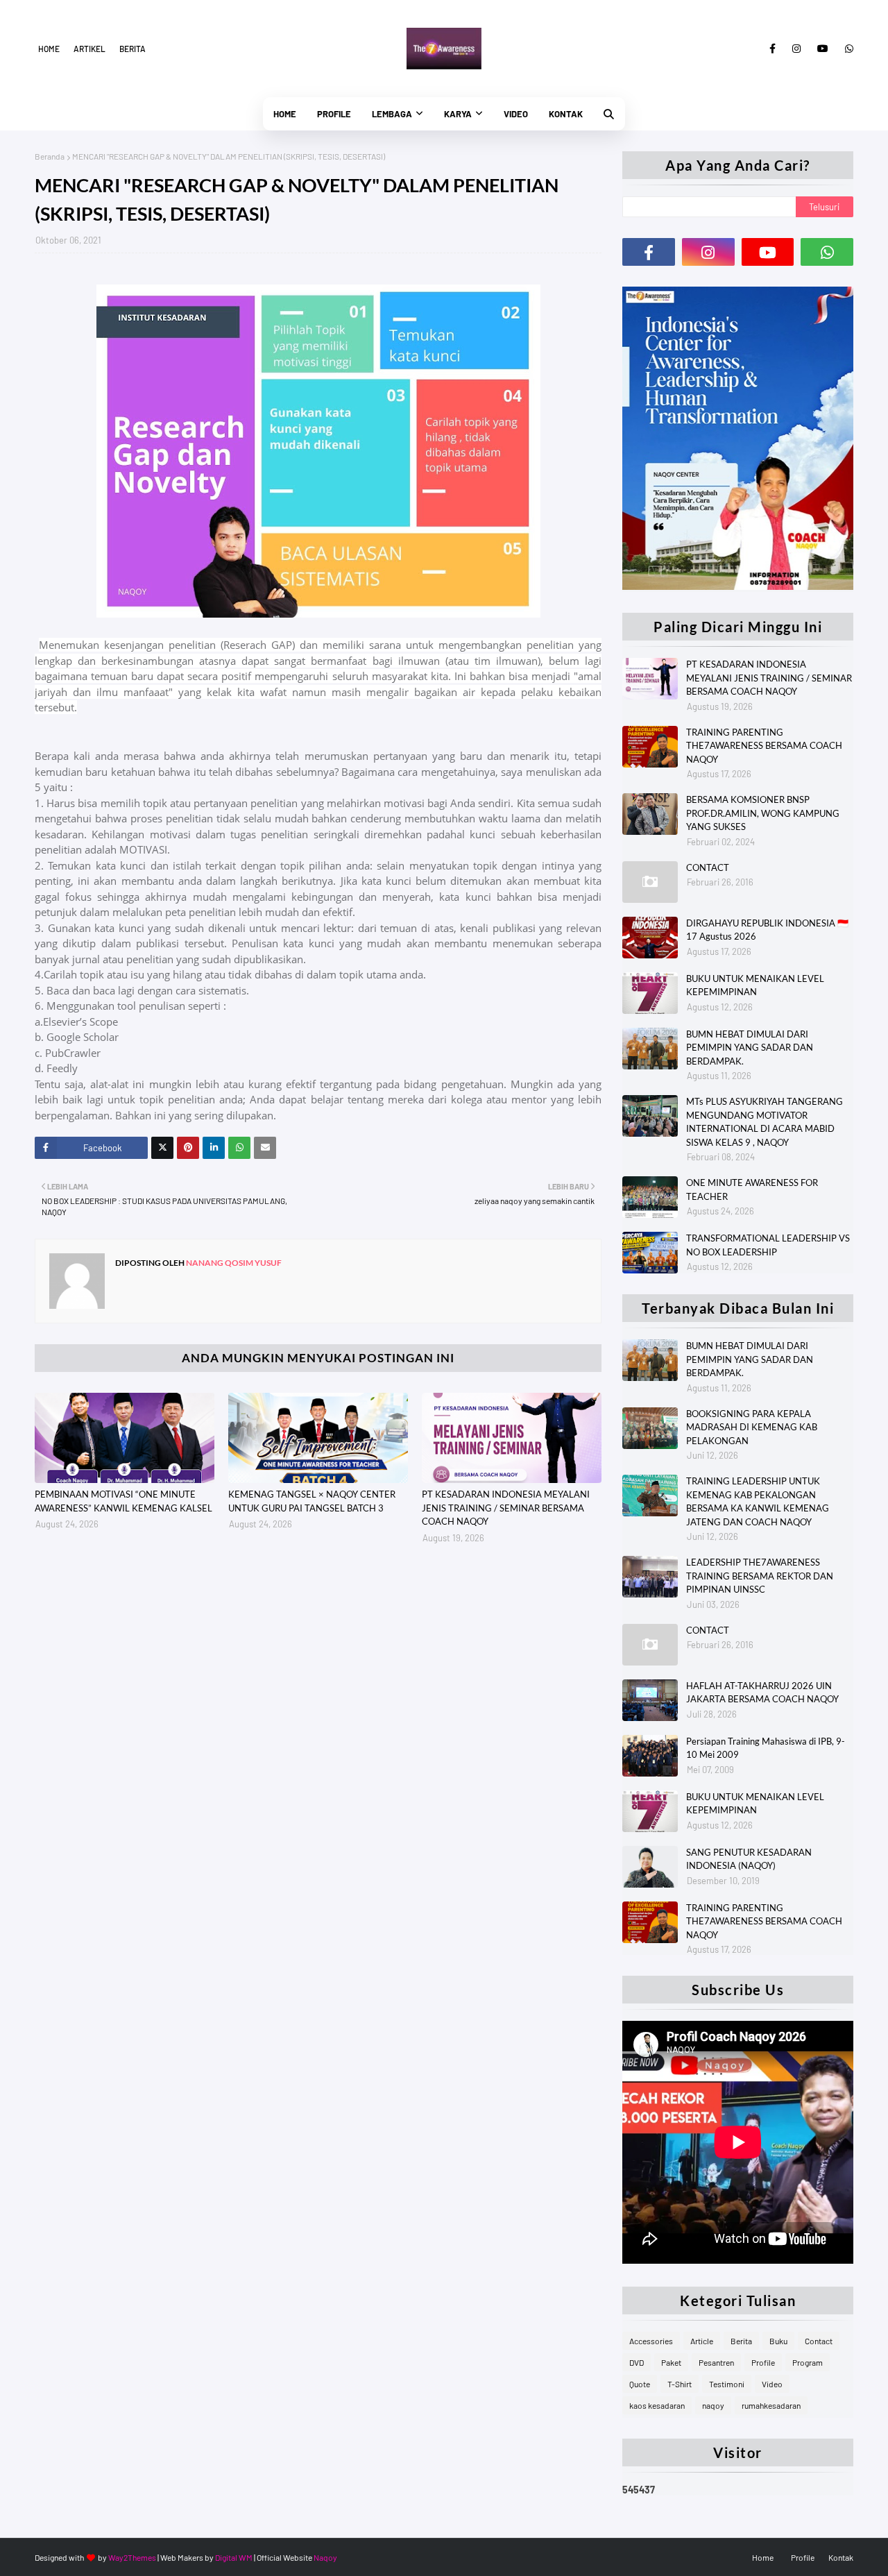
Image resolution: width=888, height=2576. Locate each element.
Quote (640, 2384)
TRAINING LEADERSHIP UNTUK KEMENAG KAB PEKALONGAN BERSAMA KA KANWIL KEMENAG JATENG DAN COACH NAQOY (758, 1501)
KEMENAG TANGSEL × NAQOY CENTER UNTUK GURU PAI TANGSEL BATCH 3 (312, 1501)
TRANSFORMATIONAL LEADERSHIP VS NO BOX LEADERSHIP (768, 1245)
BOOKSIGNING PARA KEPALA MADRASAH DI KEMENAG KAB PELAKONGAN (752, 1427)
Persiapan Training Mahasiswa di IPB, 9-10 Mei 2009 (766, 1748)
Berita (133, 49)
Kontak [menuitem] (566, 114)
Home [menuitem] (285, 114)
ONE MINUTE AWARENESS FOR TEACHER (752, 1189)
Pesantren (716, 2362)
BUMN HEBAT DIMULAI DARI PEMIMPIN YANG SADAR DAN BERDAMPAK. (750, 1048)
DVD (637, 2362)
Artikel (89, 49)
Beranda (50, 156)
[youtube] (823, 49)
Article (702, 2341)
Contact (819, 2341)
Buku (778, 2341)
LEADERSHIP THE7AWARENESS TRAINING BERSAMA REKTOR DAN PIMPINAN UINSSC (760, 1576)
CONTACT (708, 867)
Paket (671, 2362)
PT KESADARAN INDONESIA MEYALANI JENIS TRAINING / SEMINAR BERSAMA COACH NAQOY (506, 1508)
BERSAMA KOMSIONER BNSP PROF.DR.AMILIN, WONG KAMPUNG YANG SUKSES (763, 813)
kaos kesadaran (657, 2405)
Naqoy (325, 2557)
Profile (763, 2362)
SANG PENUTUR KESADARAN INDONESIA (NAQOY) (749, 1859)
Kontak (841, 2557)
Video (772, 2384)
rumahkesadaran (771, 2405)
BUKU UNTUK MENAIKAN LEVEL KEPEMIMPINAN (755, 985)
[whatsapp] (847, 49)
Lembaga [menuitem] (392, 114)
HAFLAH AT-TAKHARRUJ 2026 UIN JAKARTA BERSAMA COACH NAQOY (762, 1693)
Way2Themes (132, 2557)
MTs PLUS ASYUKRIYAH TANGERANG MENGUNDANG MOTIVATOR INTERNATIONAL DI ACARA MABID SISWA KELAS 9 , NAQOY (765, 1122)
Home (49, 49)
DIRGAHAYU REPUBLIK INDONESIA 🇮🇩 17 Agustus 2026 (767, 930)
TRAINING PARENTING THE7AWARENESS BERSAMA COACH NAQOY (764, 746)
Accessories (651, 2341)
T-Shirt (680, 2384)
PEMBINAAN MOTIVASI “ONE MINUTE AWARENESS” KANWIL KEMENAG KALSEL (123, 1501)
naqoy (713, 2405)
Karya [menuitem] (458, 114)
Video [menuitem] (516, 114)
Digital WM (234, 2557)
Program (808, 2362)
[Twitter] (162, 1148)
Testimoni (727, 2384)
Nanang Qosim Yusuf (233, 1263)
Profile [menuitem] (334, 114)
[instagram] (796, 49)
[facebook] (772, 49)
